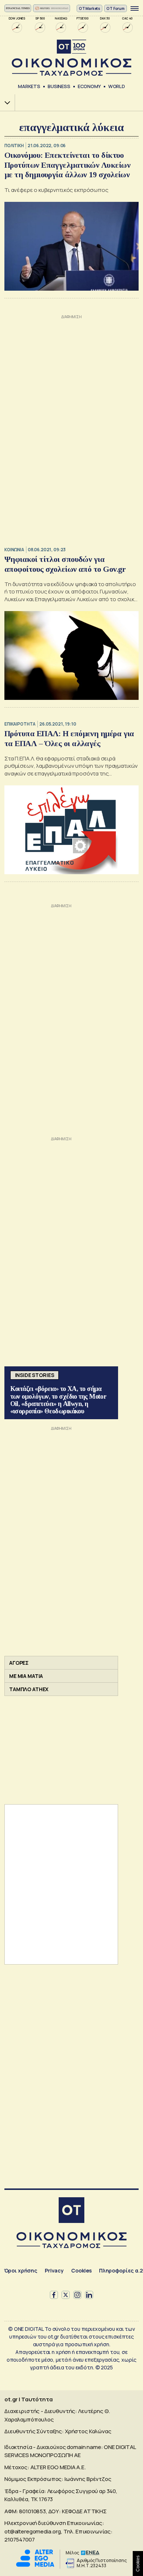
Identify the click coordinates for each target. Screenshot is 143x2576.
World (117, 86)
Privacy (54, 2270)
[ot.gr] (71, 58)
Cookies (81, 2270)
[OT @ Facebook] (54, 2295)
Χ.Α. (5, 103)
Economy (89, 86)
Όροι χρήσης (21, 2270)
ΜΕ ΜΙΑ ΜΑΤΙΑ (26, 1676)
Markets (29, 86)
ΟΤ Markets (90, 8)
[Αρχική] (71, 2211)
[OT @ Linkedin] (89, 2295)
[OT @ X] (66, 2295)
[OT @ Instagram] (77, 2295)
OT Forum (115, 8)
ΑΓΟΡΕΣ (19, 1663)
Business (59, 86)
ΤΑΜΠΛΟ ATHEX (29, 1689)
